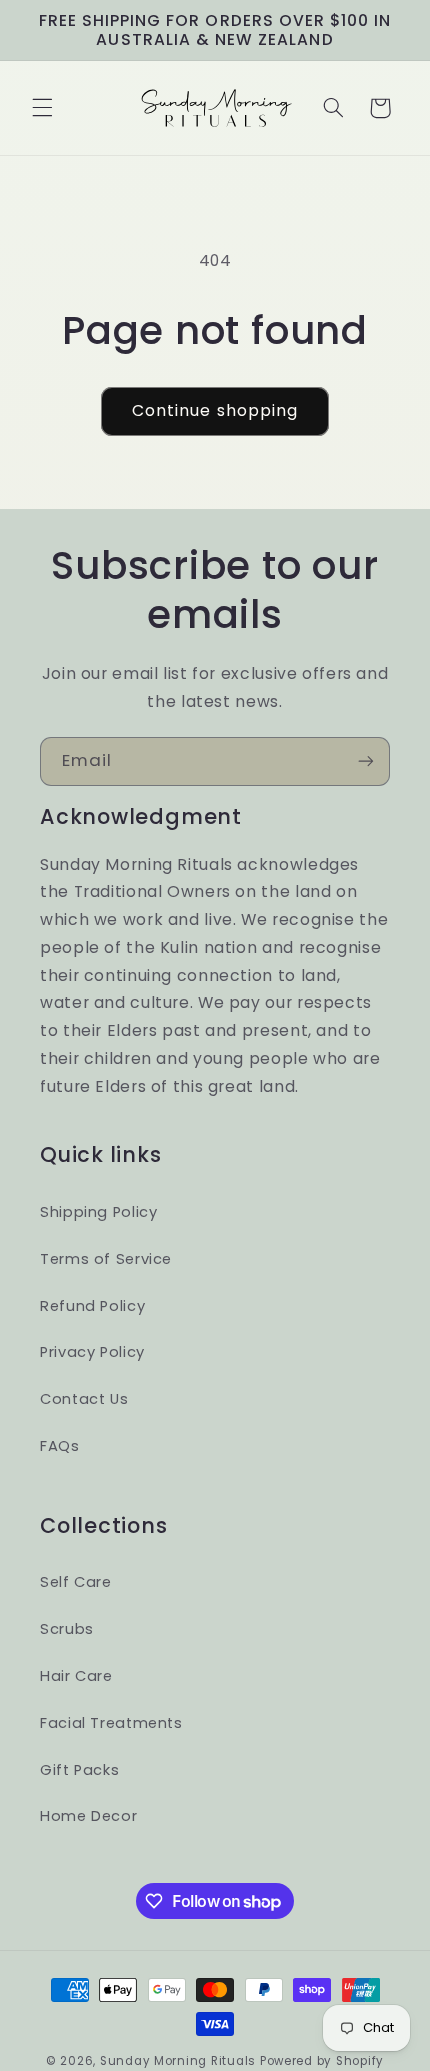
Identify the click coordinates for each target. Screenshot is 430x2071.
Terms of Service (106, 1259)
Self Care (76, 1582)
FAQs (60, 1446)
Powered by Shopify (322, 2061)
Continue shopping (215, 410)
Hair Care (76, 1676)
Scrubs (67, 1629)
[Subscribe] (366, 761)
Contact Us (84, 1399)
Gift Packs (79, 1770)
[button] (42, 108)
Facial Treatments (111, 1723)
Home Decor (88, 1816)
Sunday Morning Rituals (178, 2061)
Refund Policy (92, 1306)
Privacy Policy (92, 1352)
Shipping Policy (98, 1212)
